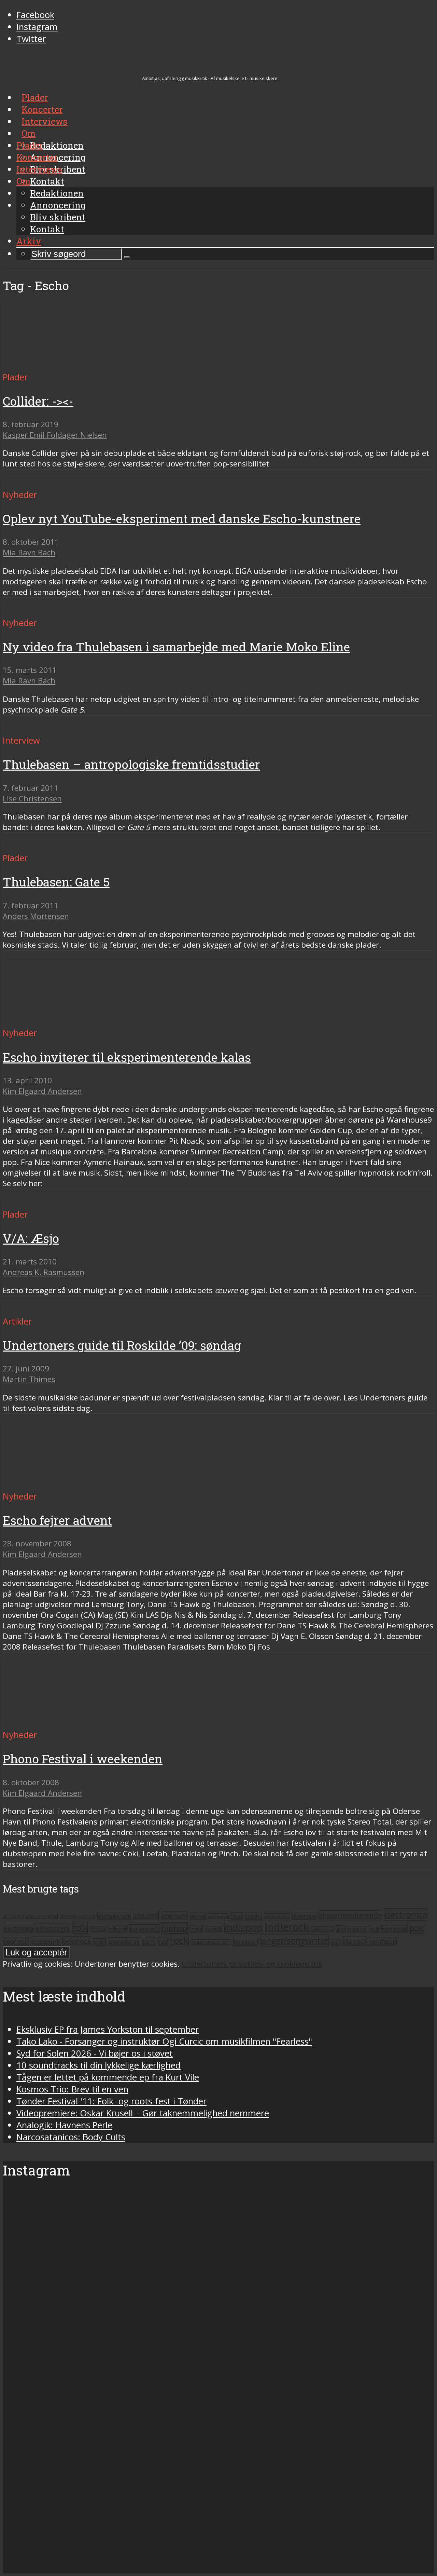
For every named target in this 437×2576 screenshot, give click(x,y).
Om (23, 181)
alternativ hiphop (42, 1916)
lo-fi (374, 1929)
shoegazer (245, 1942)
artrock (198, 1916)
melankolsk (394, 1929)
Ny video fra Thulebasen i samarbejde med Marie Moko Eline (176, 647)
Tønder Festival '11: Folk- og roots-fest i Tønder (111, 2101)
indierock (287, 1927)
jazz (341, 1929)
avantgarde (218, 1916)
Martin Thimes (29, 1379)
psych (100, 1942)
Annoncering (58, 205)
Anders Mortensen (36, 916)
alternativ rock (114, 1916)
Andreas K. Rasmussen (44, 1272)
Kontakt (47, 229)
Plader (30, 145)
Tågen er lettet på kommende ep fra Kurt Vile (108, 2077)
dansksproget (277, 1916)
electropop (18, 1928)
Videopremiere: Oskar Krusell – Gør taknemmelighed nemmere (143, 2113)
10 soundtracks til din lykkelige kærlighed (98, 2065)
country (253, 1916)
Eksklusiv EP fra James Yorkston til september (108, 2029)
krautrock (357, 1929)
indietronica (322, 1929)
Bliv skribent (58, 217)
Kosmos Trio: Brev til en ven (72, 2089)
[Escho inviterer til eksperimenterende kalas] (67, 1021)
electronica (406, 1914)
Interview (21, 740)
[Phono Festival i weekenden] (44, 1723)
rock (179, 1940)
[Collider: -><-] (67, 365)
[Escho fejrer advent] (27, 1484)
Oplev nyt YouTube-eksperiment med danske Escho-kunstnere (182, 519)
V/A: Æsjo (31, 1238)
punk (149, 1942)
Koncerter (37, 157)
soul (335, 1942)
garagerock (144, 1929)
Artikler (17, 1321)
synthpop (383, 1941)
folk (80, 1928)
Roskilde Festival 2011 (211, 1942)
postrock (77, 1941)
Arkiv (29, 241)
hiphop (175, 1928)
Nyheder (20, 495)
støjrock (355, 1941)
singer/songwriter (294, 1941)
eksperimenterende (350, 1915)
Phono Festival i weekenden (83, 1759)
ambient (146, 1915)
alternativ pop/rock (77, 1916)
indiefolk (214, 1929)
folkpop (98, 1929)
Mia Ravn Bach (29, 552)
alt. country (13, 1916)
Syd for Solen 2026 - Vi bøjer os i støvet (95, 2053)
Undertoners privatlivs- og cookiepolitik (252, 1964)
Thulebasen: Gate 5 (56, 882)
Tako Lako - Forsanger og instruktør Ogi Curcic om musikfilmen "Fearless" (164, 2041)
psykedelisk (124, 1942)
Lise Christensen (32, 798)
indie (196, 1929)
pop (417, 1928)
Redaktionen (57, 193)
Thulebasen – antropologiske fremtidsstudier (131, 764)
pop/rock (16, 1941)
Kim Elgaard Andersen (42, 1091)
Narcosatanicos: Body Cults (71, 2137)
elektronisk (53, 1928)
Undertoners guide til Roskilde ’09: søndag (122, 1345)
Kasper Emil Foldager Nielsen (55, 435)
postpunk (46, 1941)
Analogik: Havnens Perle (64, 2125)
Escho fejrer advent (57, 1520)
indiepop (244, 1927)
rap (163, 1942)
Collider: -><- (38, 401)
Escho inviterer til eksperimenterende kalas (127, 1057)
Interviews (39, 169)
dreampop (304, 1916)
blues (237, 1916)
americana (174, 1916)
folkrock (117, 1929)
